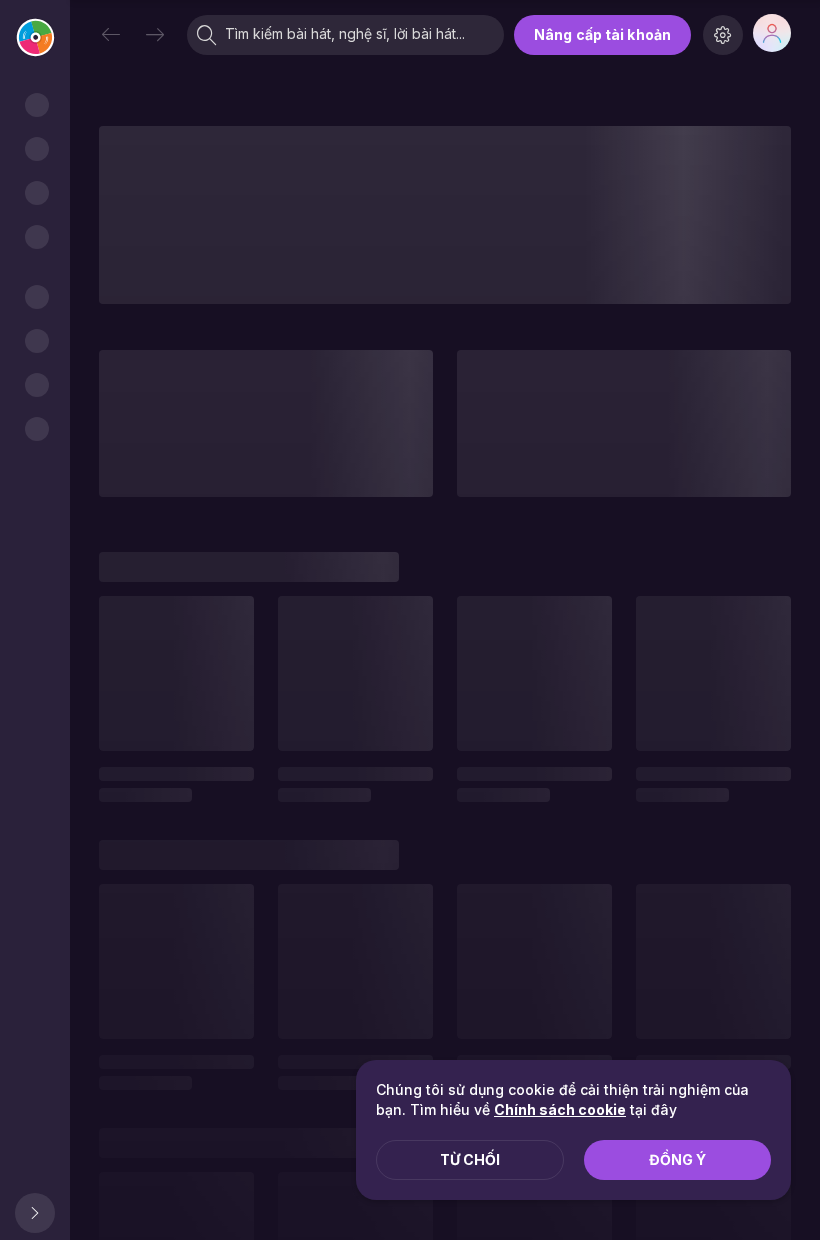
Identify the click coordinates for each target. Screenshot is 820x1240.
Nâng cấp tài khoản (602, 34)
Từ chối (470, 1159)
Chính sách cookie (560, 1109)
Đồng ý (677, 1159)
